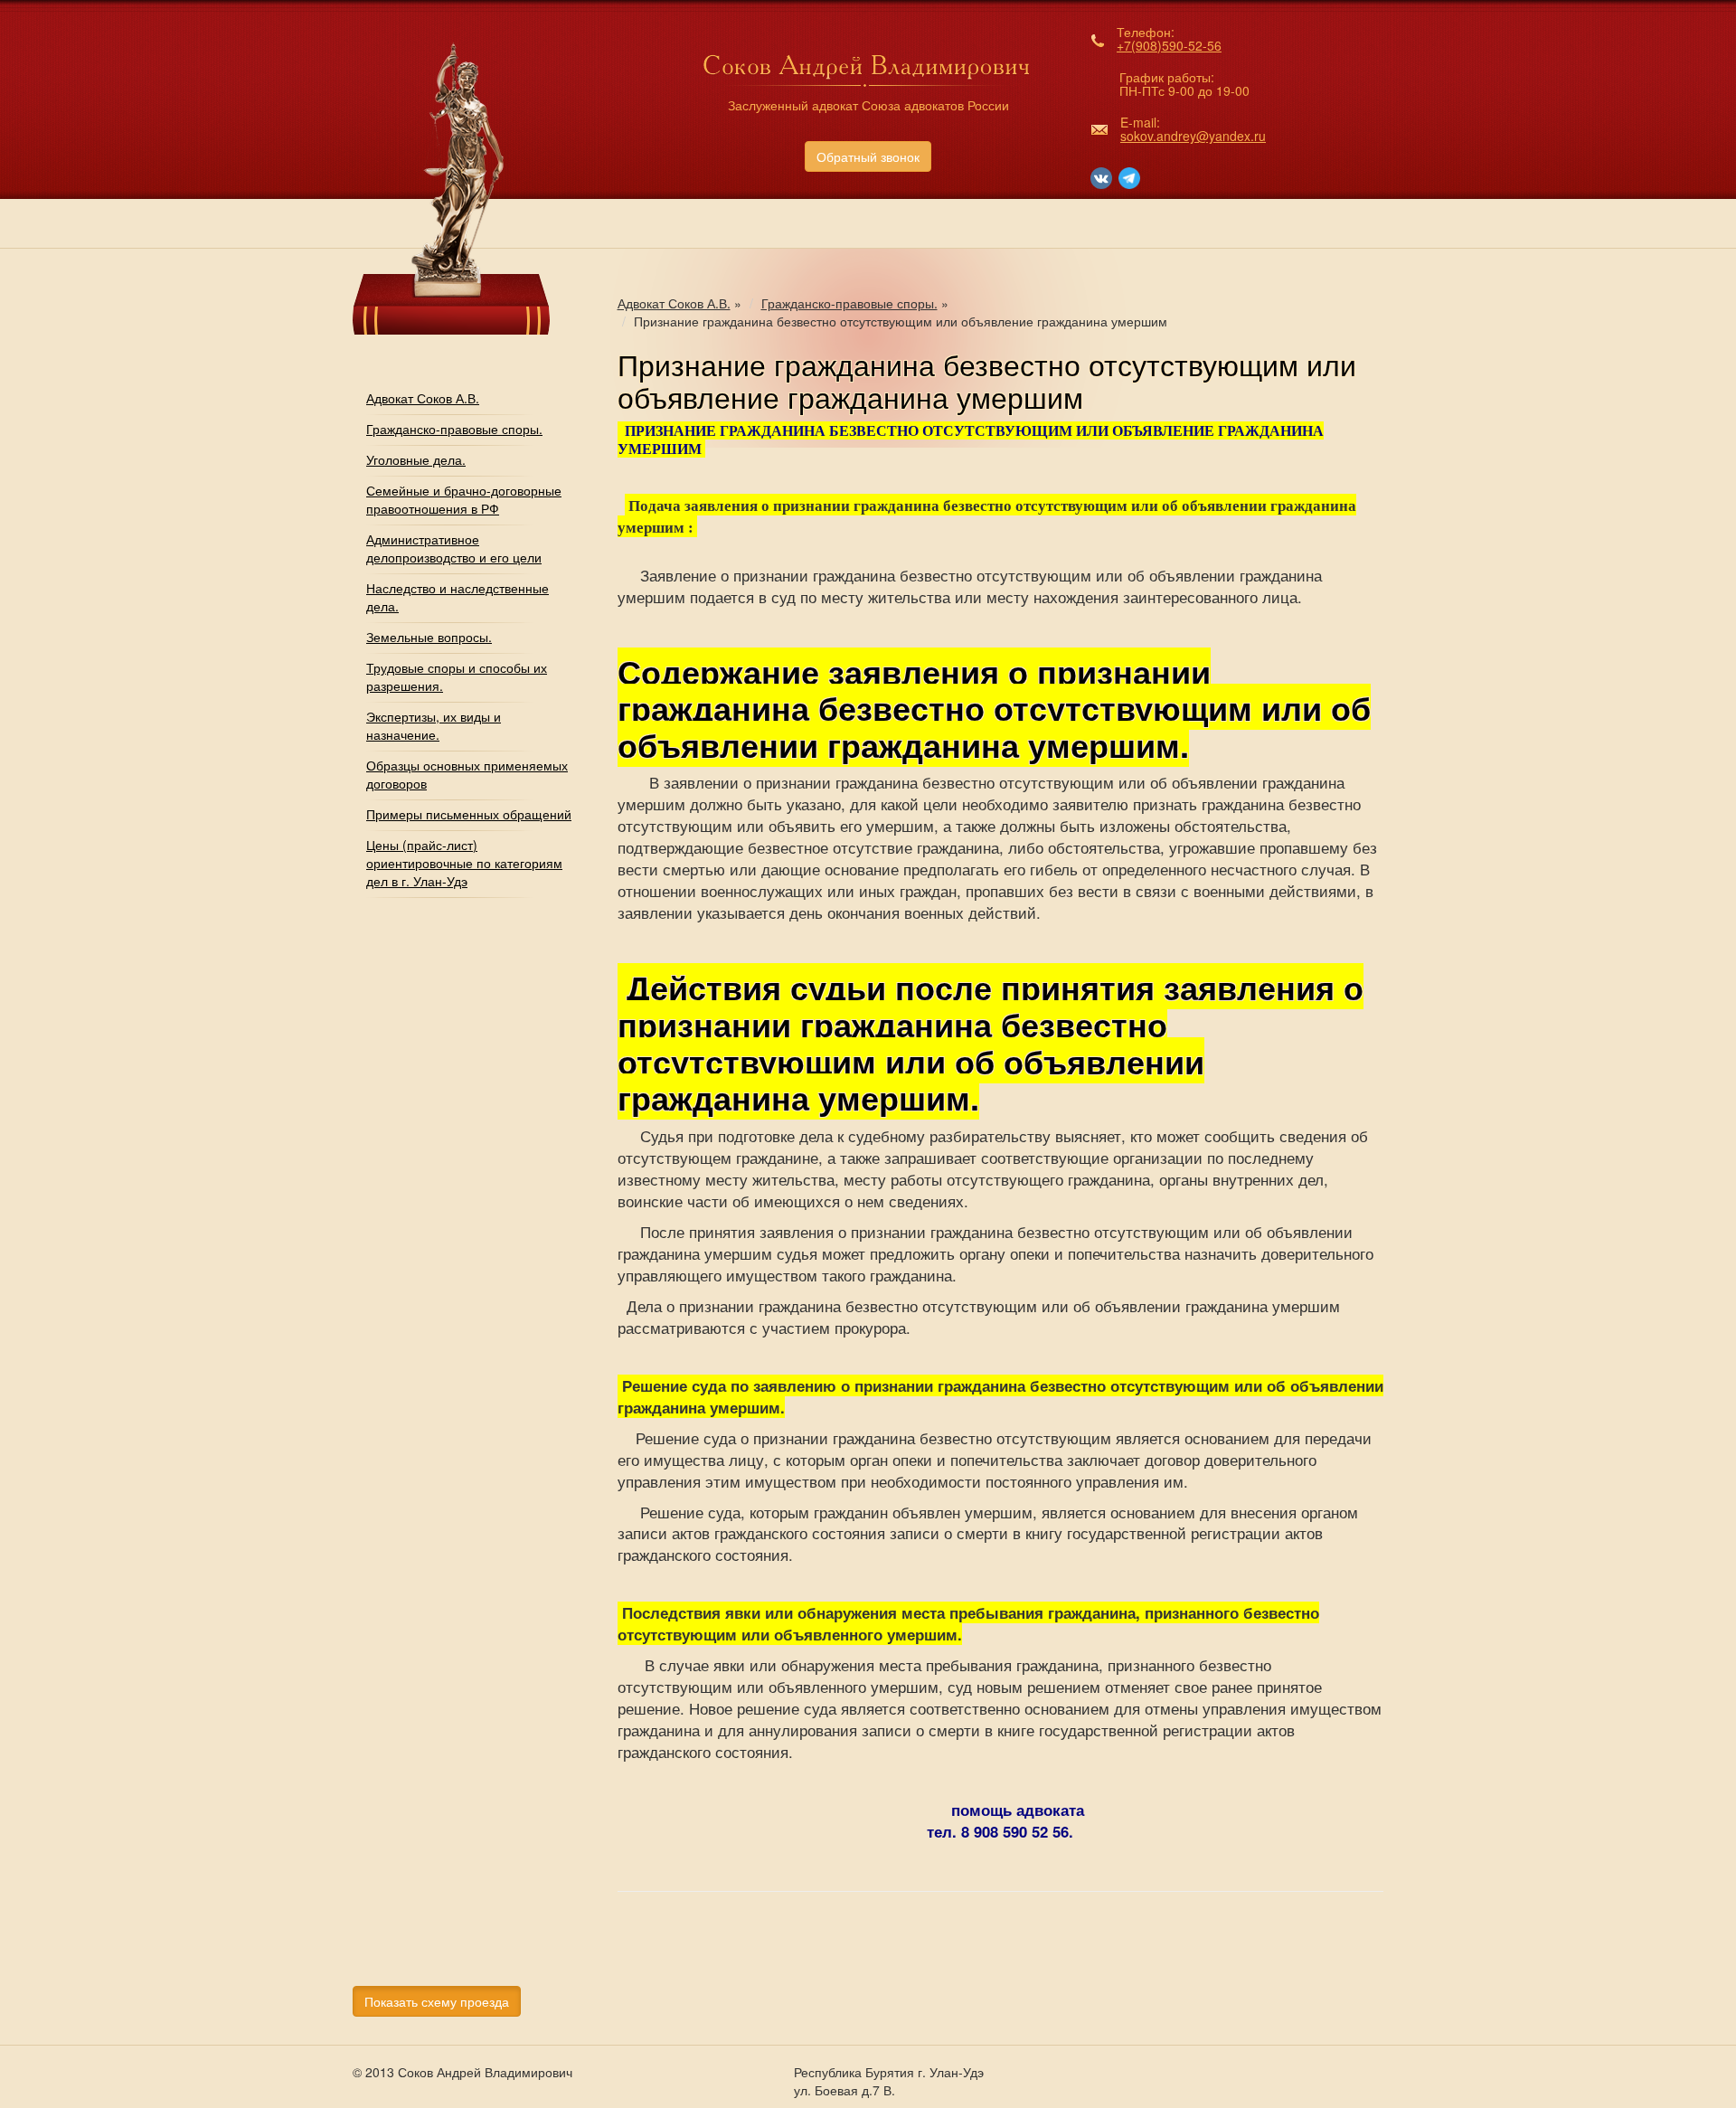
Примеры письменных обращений (469, 814)
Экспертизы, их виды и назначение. (434, 725)
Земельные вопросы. (429, 637)
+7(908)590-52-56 (1169, 45)
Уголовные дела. (416, 459)
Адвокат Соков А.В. (423, 398)
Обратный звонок (868, 156)
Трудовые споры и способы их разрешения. (457, 676)
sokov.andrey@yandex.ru (1193, 136)
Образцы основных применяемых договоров (467, 774)
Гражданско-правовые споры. (454, 429)
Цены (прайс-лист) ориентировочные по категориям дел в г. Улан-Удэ (464, 863)
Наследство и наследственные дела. (458, 597)
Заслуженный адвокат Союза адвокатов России (868, 105)
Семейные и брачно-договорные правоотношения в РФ (464, 499)
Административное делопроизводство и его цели (454, 548)
